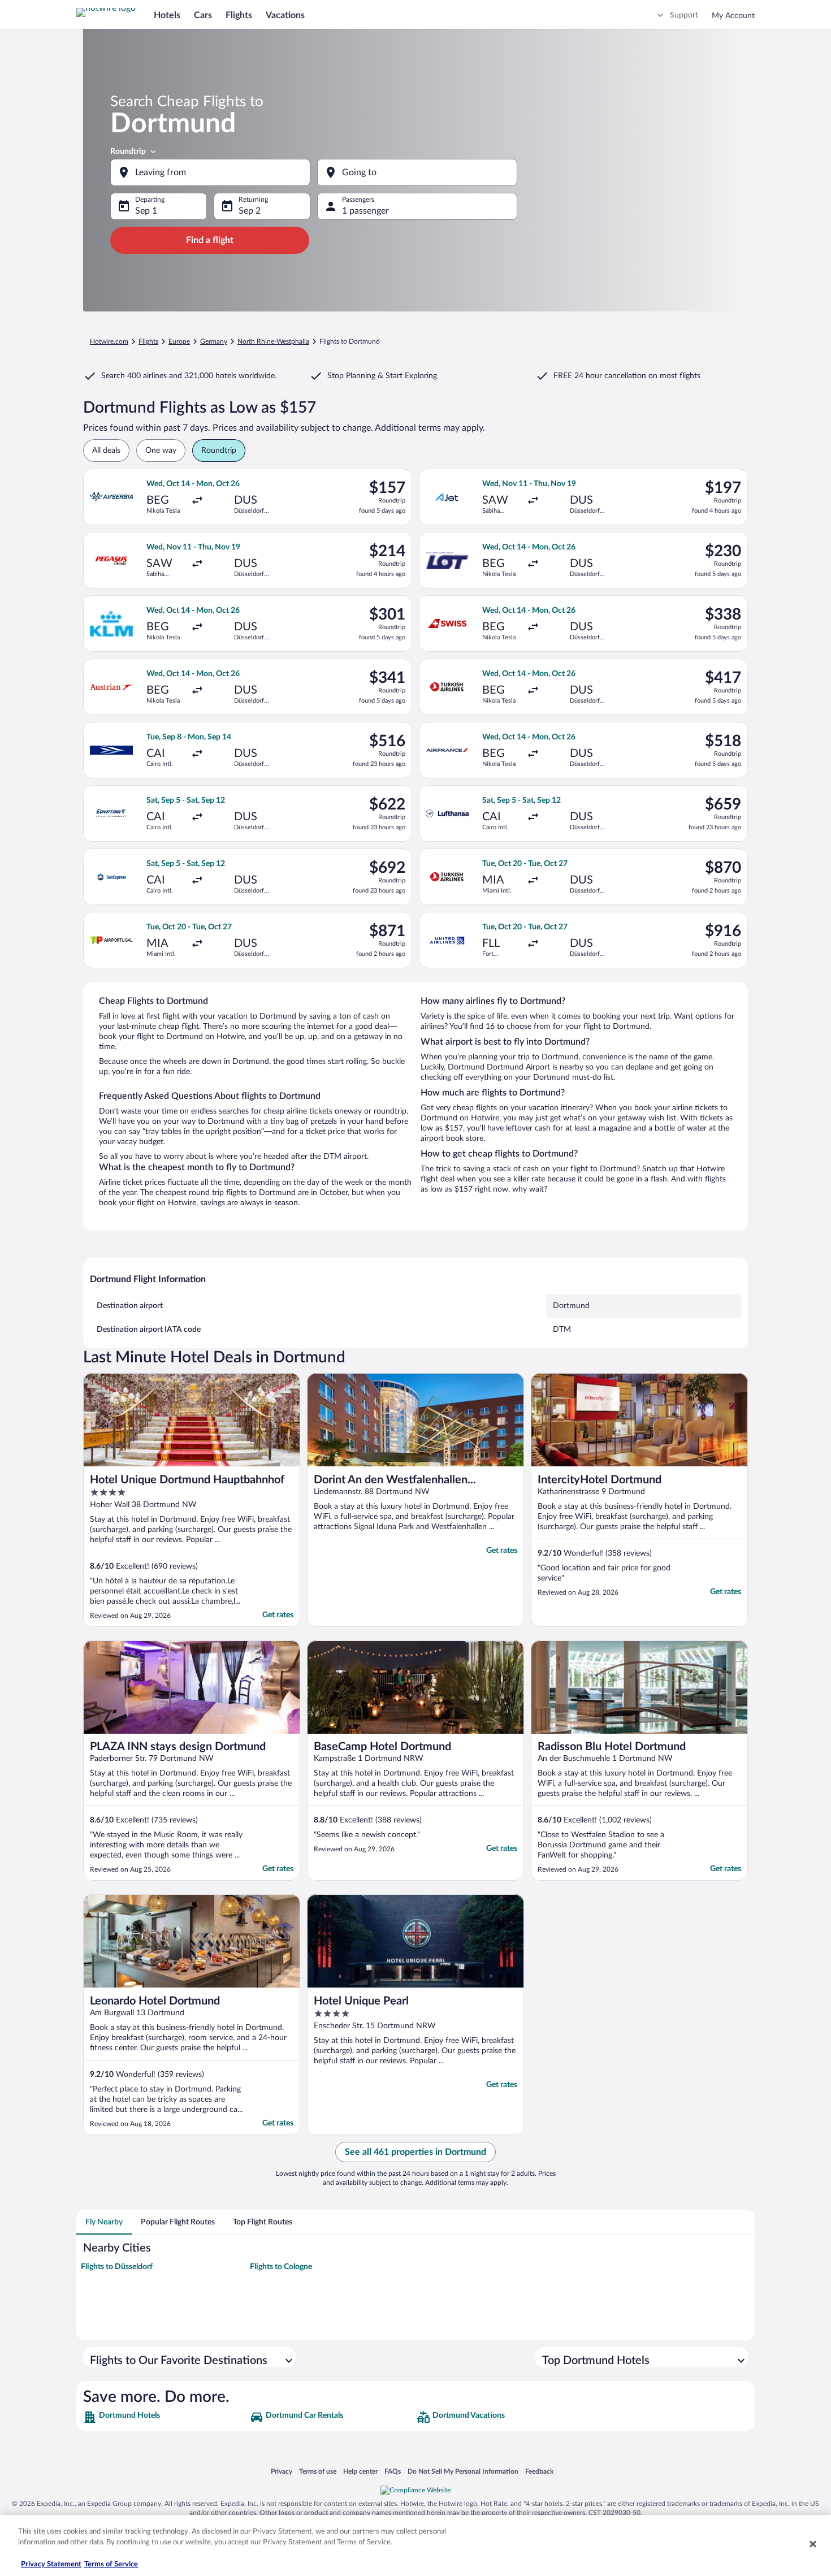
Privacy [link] (282, 2471)
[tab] (104, 2222)
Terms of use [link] (318, 2471)
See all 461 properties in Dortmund (415, 2152)
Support (684, 15)
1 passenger (365, 211)
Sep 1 (146, 211)
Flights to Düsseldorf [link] (117, 2267)
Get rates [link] (278, 1615)
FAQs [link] (393, 2471)
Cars (203, 15)
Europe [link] (179, 341)
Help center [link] (360, 2471)
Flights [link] (148, 341)
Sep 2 (250, 211)
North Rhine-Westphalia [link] (273, 341)
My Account (733, 16)
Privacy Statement (51, 2564)
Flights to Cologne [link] (281, 2267)
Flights (239, 15)
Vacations (285, 15)
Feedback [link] (539, 2471)
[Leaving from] (210, 172)
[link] (165, 2417)
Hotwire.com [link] (109, 341)
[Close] (813, 2544)
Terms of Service (111, 2564)
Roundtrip (128, 151)
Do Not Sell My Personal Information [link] (463, 2471)
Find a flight (210, 240)
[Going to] (417, 172)
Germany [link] (214, 341)
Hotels (167, 15)
